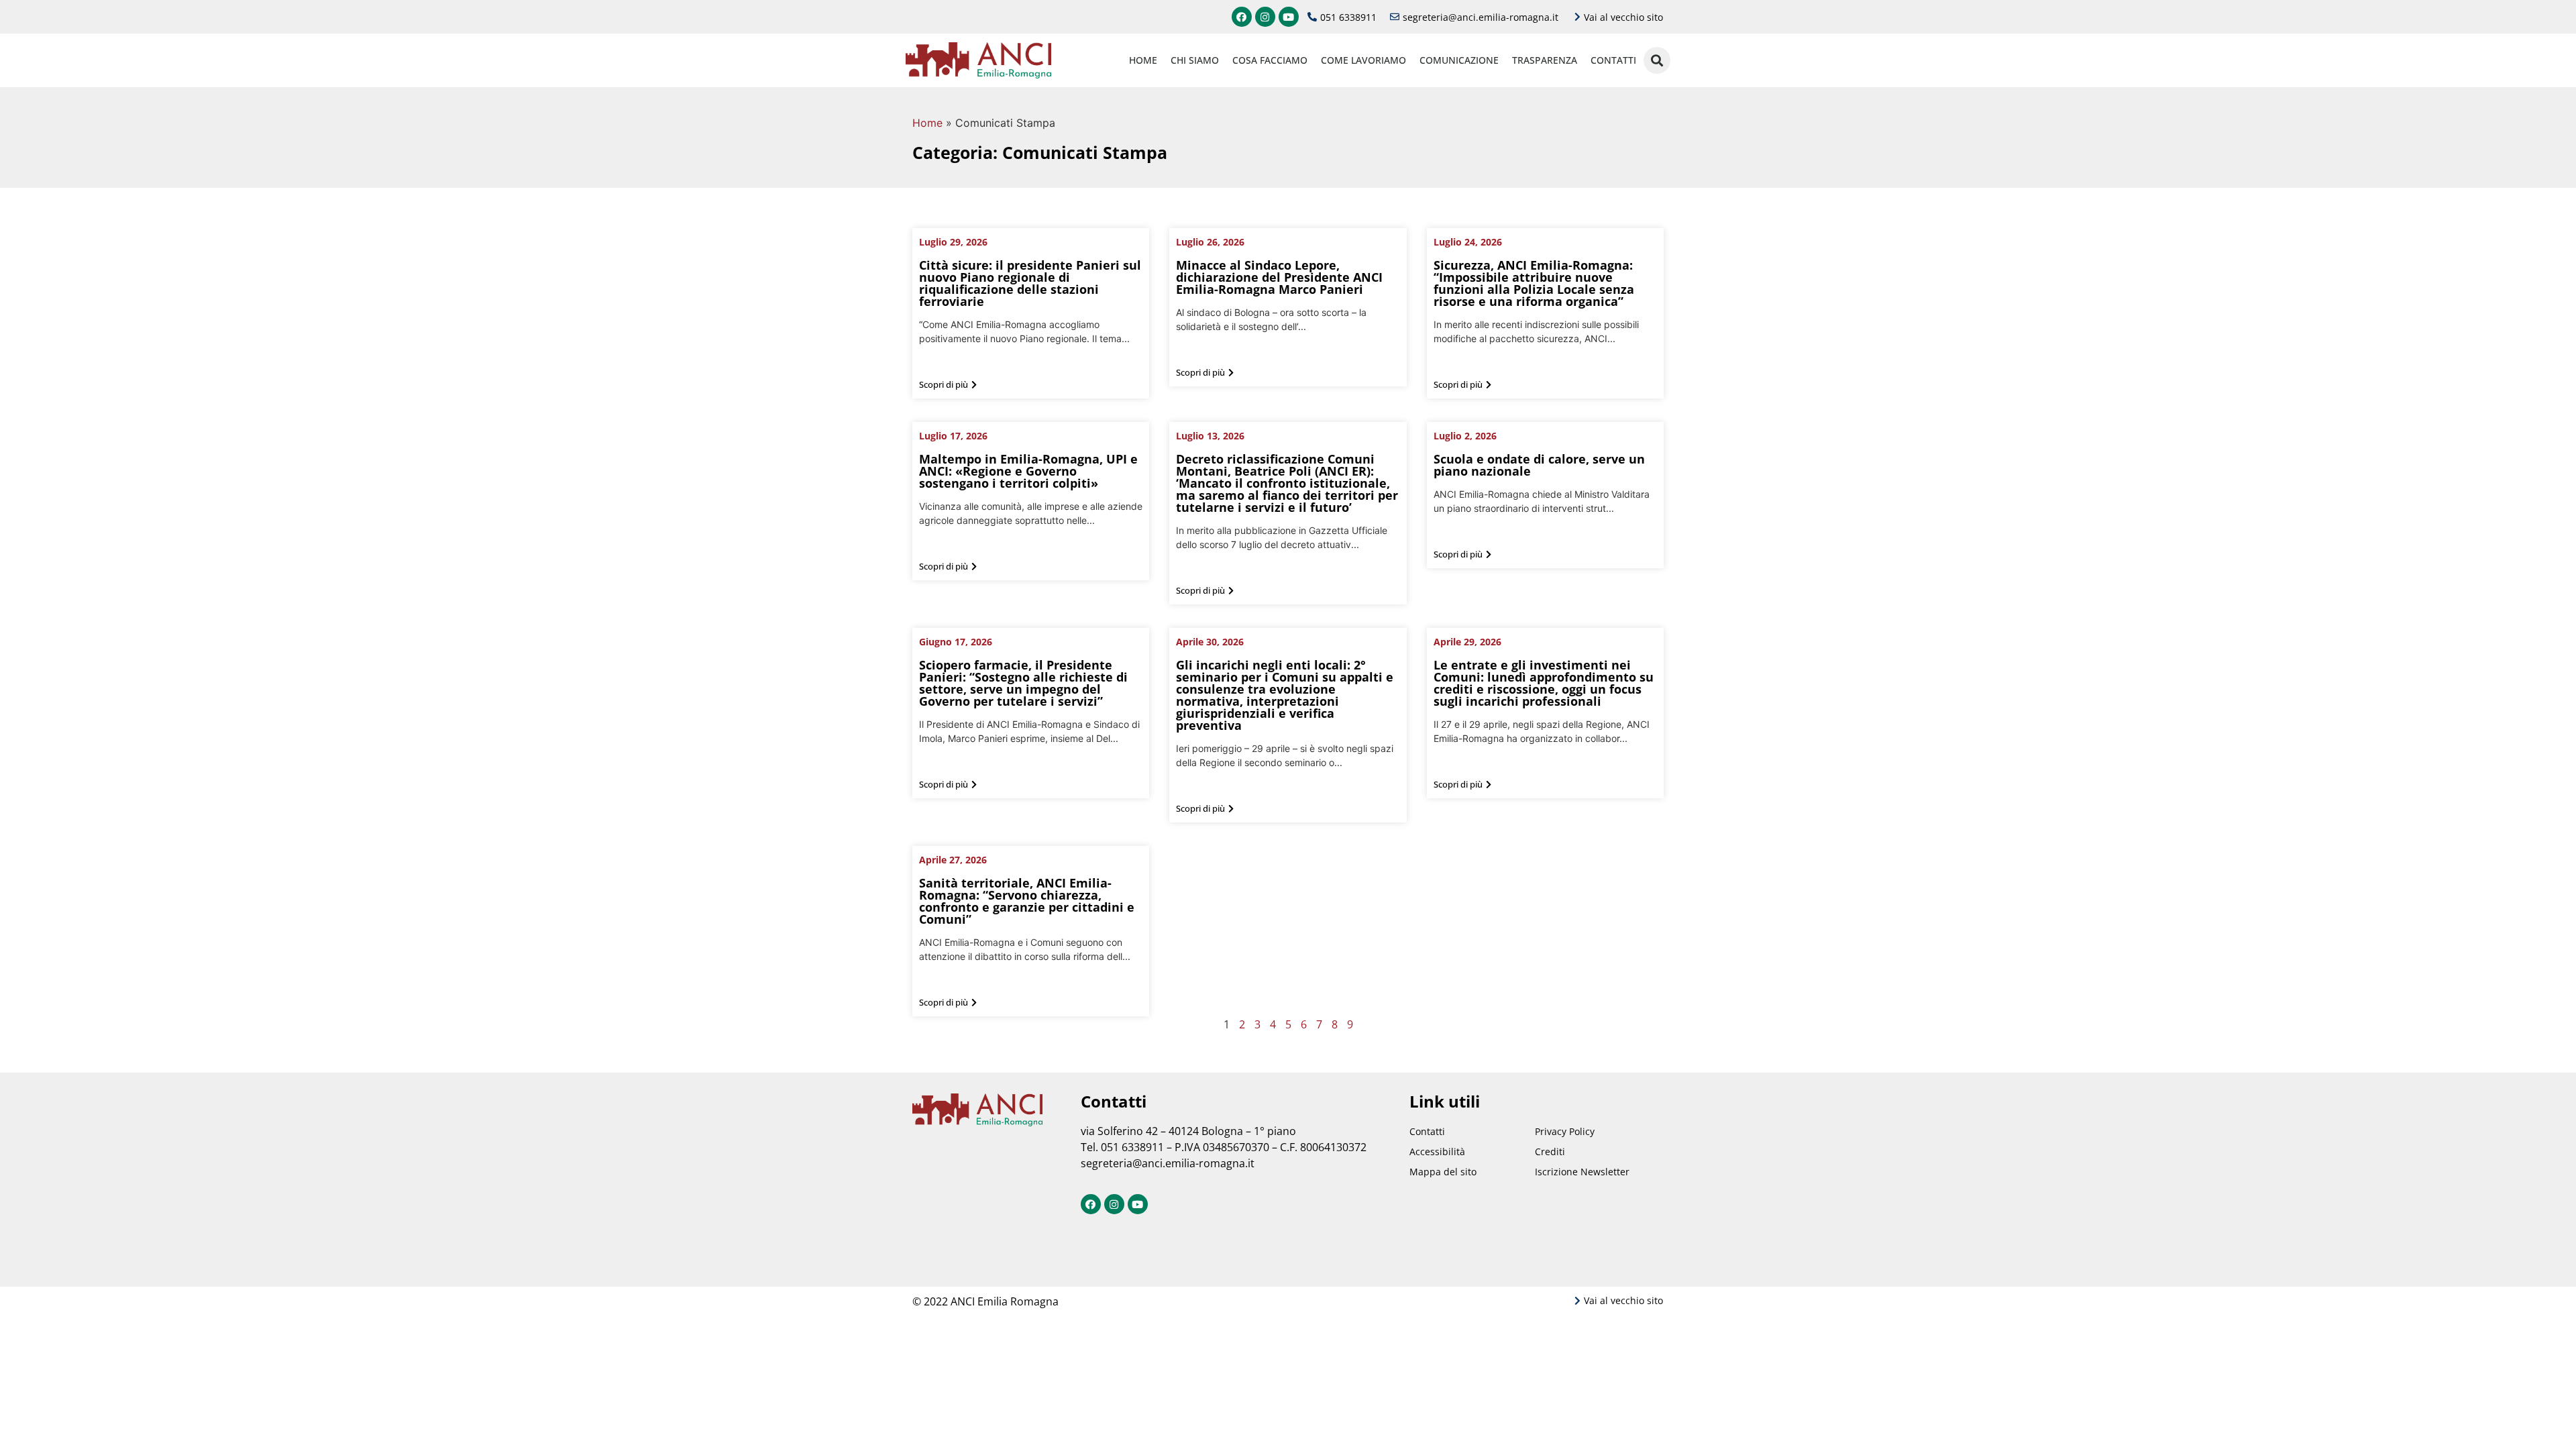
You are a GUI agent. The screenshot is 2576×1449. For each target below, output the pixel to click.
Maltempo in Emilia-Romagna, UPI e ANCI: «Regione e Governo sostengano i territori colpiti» (1028, 471)
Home (1143, 60)
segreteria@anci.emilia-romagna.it (1168, 1163)
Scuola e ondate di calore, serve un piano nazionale (1539, 465)
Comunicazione (1459, 60)
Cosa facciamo (1270, 60)
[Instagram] (1265, 17)
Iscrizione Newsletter (1582, 1172)
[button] (948, 385)
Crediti (1550, 1151)
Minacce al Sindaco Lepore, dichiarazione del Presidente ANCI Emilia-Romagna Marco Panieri (1279, 277)
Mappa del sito (1443, 1172)
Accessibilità (1437, 1151)
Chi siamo (1195, 60)
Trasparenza (1545, 60)
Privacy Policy (1565, 1131)
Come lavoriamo (1363, 60)
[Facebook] (1242, 17)
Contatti (1613, 60)
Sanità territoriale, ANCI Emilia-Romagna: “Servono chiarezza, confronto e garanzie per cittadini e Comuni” (1027, 901)
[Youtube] (1289, 17)
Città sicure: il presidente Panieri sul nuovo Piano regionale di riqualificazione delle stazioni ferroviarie (1030, 283)
